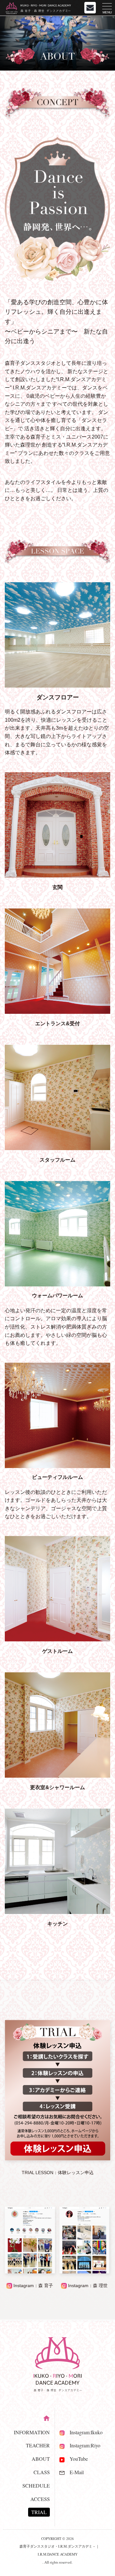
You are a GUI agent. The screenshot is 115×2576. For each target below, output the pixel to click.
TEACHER (38, 2445)
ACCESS (40, 2499)
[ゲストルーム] (57, 1640)
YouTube (76, 2459)
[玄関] (57, 876)
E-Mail (74, 2472)
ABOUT (41, 2459)
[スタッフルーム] (57, 1148)
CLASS (42, 2472)
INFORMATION (32, 2432)
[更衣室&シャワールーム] (57, 1776)
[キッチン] (57, 1912)
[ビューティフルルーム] (57, 1415)
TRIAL (39, 2512)
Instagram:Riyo (82, 2445)
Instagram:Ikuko (84, 2432)
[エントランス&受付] (57, 1012)
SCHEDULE (36, 2486)
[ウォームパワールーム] (57, 1234)
